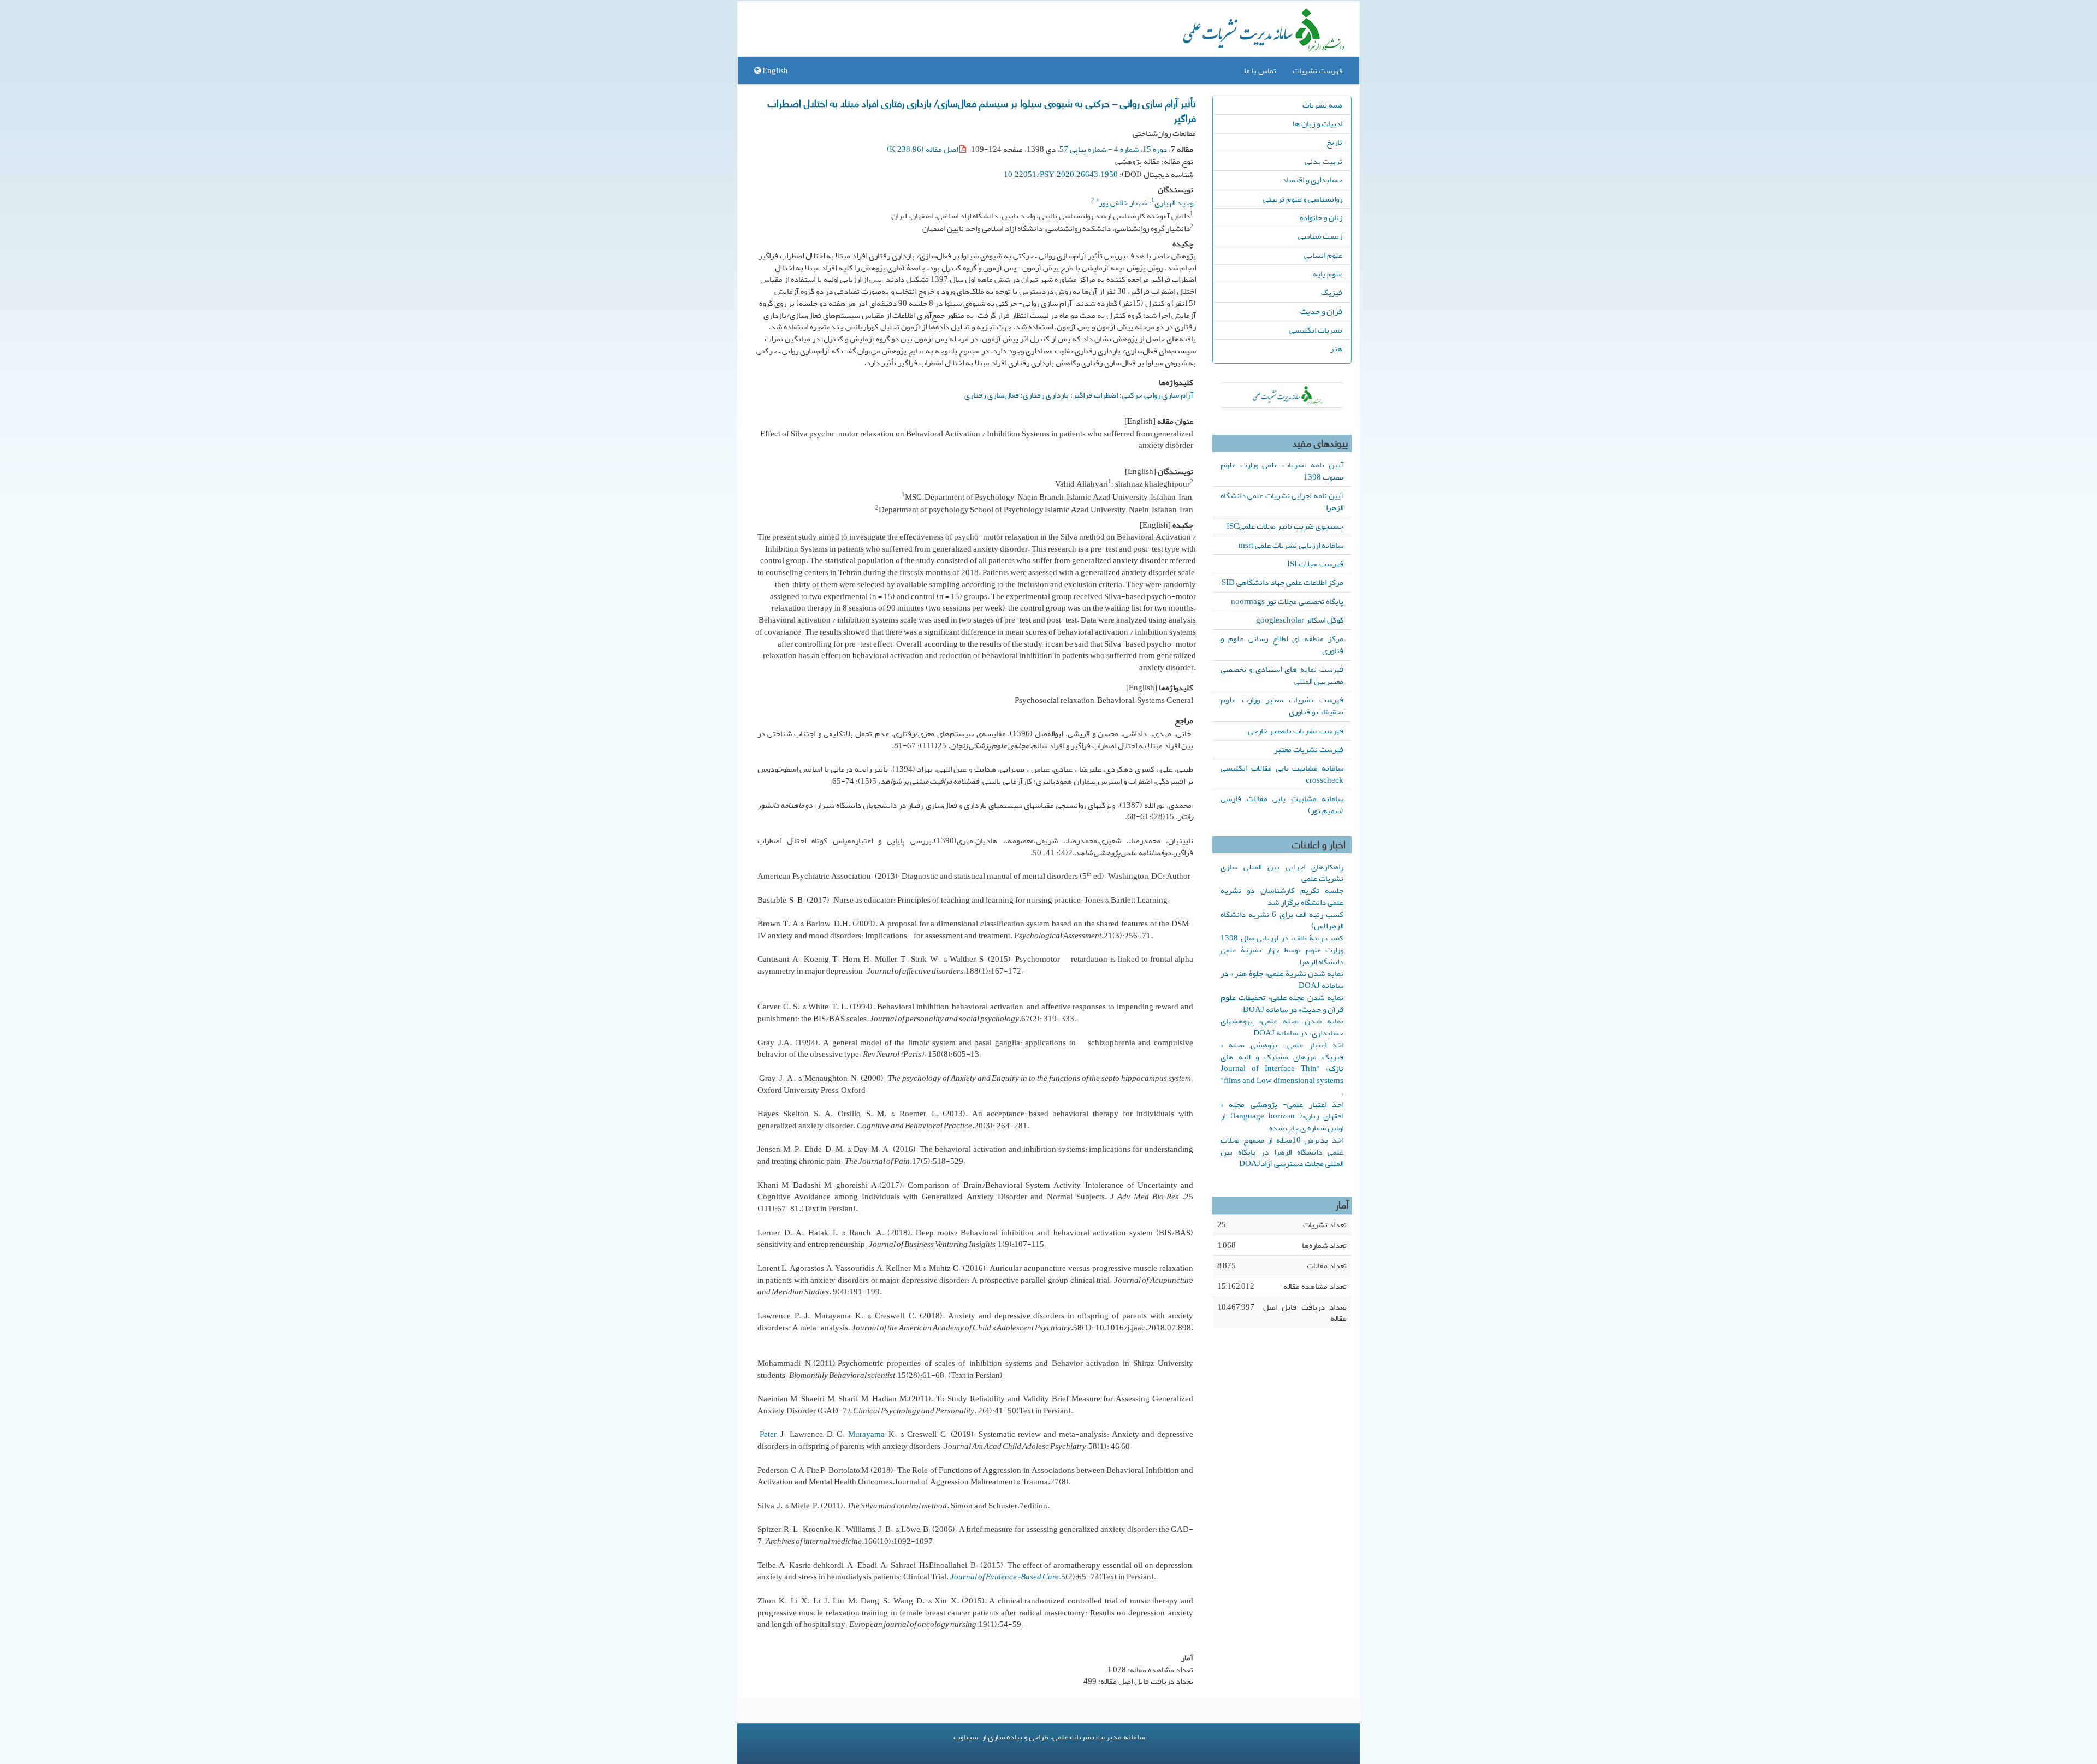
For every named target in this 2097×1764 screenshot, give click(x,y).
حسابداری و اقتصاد (1312, 180)
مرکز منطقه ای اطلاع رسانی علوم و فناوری (1282, 644)
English (774, 70)
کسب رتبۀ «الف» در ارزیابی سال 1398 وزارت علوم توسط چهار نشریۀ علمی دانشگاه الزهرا (1282, 950)
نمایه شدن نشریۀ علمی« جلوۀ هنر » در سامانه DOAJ (1282, 979)
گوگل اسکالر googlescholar (1300, 620)
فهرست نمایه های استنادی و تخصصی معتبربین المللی (1282, 675)
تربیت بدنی (1323, 161)
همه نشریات (1322, 105)
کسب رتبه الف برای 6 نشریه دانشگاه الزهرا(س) (1282, 920)
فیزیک (1332, 292)
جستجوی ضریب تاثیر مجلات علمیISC (1285, 526)
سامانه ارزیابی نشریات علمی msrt (1291, 545)
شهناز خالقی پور (1122, 203)
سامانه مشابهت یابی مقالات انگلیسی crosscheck (1282, 774)
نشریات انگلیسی (1316, 330)
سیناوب (966, 1737)
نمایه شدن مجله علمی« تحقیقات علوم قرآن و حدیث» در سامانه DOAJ (1282, 1003)
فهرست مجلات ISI (1315, 564)
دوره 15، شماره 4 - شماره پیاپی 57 (1113, 149)
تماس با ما (1260, 70)
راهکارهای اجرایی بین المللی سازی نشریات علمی (1282, 873)
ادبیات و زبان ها (1317, 123)
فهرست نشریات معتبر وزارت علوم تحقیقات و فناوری (1282, 706)
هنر (1336, 348)
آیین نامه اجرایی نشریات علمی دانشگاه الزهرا (1282, 501)
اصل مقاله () (923, 149)
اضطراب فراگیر (1095, 395)
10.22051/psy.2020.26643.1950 (1061, 174)
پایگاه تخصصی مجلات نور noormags (1287, 601)
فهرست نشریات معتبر (1309, 749)
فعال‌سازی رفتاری (992, 395)
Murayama (866, 1434)
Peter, (769, 1434)
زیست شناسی (1320, 236)
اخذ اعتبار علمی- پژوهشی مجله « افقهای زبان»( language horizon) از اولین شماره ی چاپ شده (1282, 1116)
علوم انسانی (1323, 255)
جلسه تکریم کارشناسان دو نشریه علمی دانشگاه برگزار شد (1282, 896)
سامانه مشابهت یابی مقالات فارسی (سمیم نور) (1282, 804)
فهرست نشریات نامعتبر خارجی (1296, 731)
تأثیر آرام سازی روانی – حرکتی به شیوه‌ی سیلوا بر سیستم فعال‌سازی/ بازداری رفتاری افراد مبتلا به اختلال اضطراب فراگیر (982, 110)
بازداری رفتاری (1046, 395)
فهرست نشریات (1318, 70)
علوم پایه (1328, 274)
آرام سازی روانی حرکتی (1157, 395)
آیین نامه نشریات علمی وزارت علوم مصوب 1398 (1282, 471)
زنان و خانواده (1321, 217)
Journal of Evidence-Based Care (1005, 1577)
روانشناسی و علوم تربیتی (1303, 199)
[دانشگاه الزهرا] (1282, 395)
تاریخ (1334, 142)
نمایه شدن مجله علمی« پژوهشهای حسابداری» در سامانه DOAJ (1282, 1027)
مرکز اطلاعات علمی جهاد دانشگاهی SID (1283, 582)
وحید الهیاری (1174, 203)
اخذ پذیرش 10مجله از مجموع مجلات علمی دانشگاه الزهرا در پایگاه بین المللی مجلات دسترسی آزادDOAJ (1282, 1152)
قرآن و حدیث (1321, 311)
